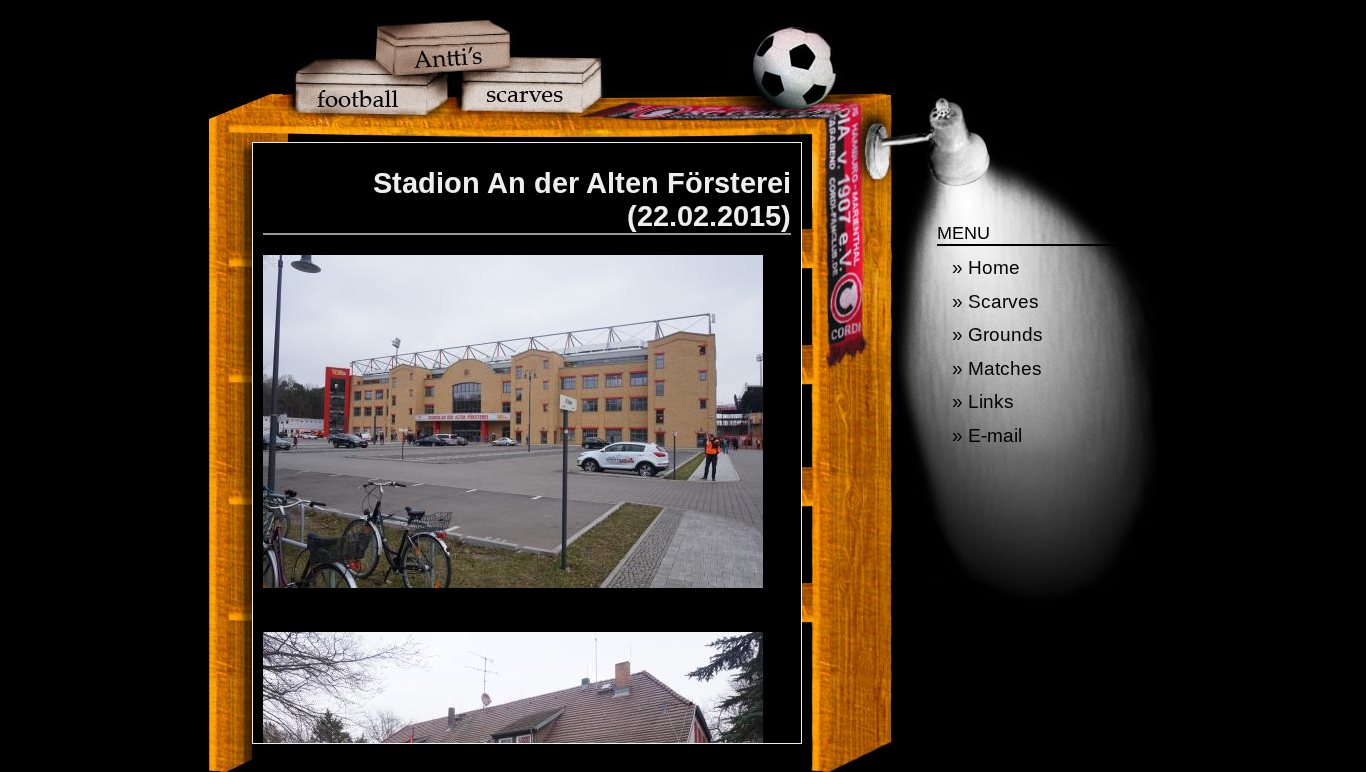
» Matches (997, 368)
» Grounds (997, 334)
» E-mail (987, 435)
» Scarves (995, 301)
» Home (986, 267)
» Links (983, 401)
